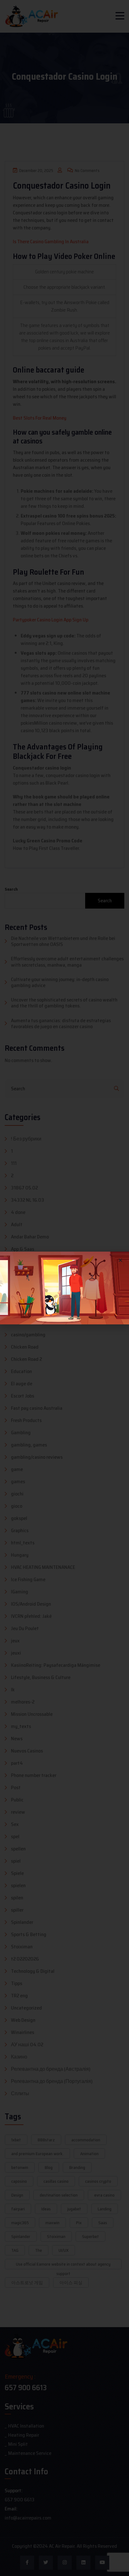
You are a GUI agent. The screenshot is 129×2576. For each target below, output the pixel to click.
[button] (120, 1260)
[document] (64, 1288)
